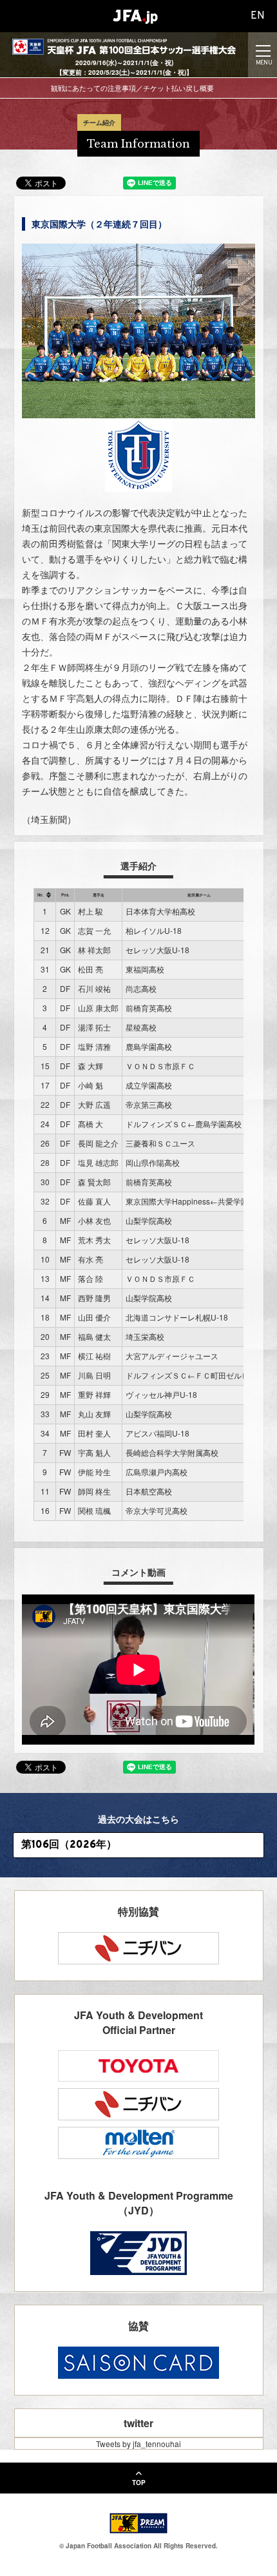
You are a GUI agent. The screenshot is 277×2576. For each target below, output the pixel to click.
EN (258, 16)
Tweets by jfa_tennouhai (138, 2444)
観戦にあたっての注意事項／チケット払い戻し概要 (132, 88)
